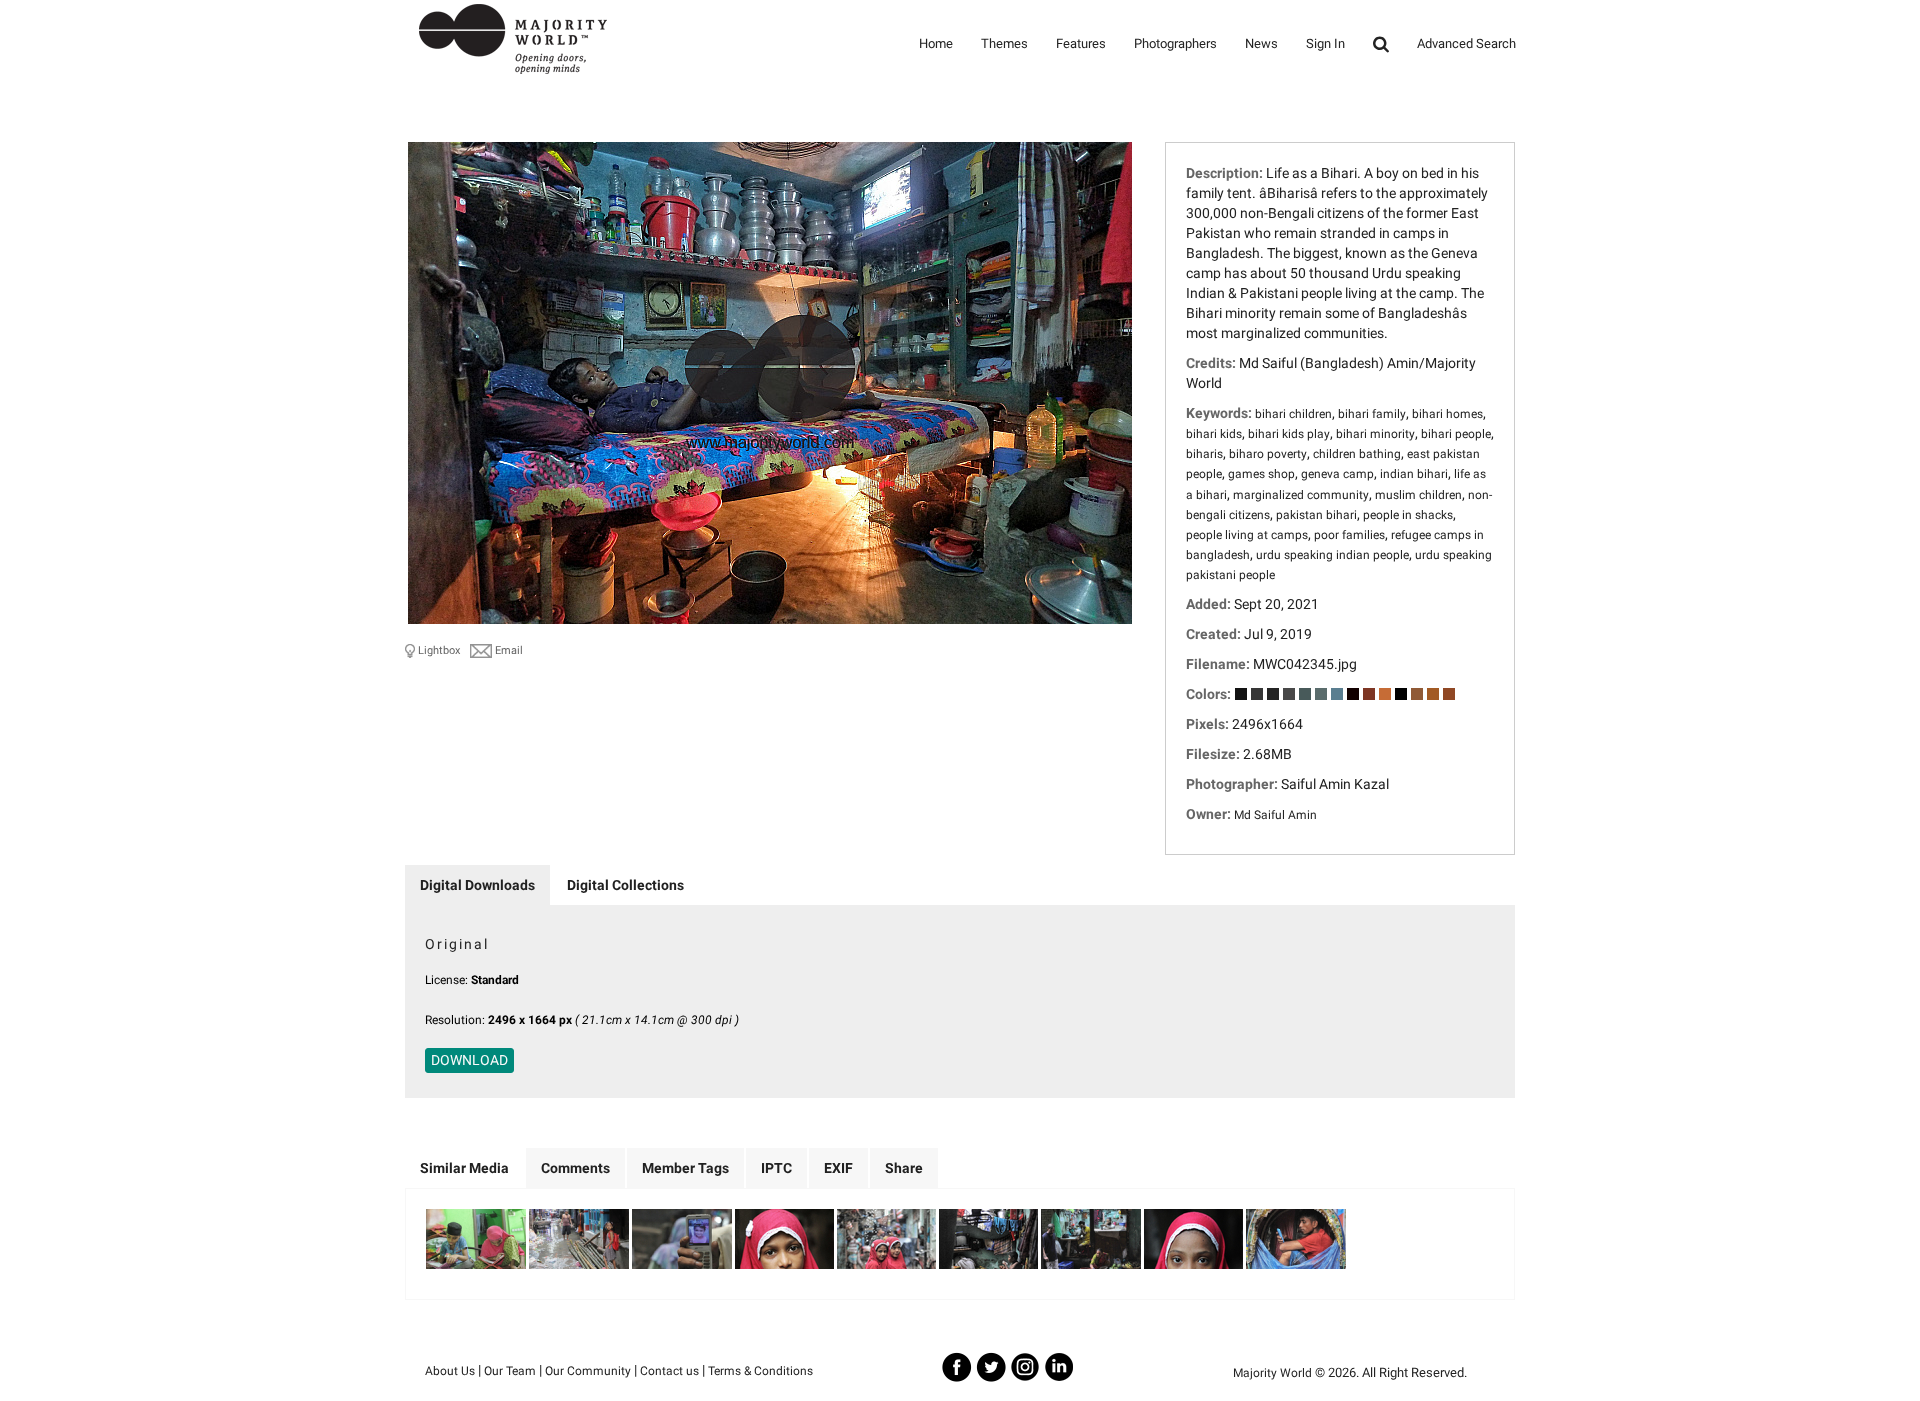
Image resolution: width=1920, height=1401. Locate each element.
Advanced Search (1466, 43)
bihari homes (1447, 414)
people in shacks (1408, 515)
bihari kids (1214, 434)
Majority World (1272, 1373)
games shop (1261, 474)
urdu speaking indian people (1332, 555)
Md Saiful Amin (1275, 815)
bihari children (1293, 414)
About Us (450, 1371)
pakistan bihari (1316, 515)
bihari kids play (1289, 434)
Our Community (588, 1371)
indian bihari (1414, 474)
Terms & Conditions (760, 1371)
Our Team (510, 1371)
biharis (1204, 454)
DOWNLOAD (469, 1060)
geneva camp (1337, 474)
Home (936, 43)
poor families (1349, 535)
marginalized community (1301, 495)
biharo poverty (1268, 454)
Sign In (1325, 43)
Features (1081, 43)
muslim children (1418, 495)
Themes (1004, 43)
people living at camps (1247, 535)
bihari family (1372, 414)
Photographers (1175, 43)
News (1261, 43)
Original (457, 944)
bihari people (1456, 434)
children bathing (1357, 454)
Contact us (669, 1371)
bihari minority (1375, 434)
